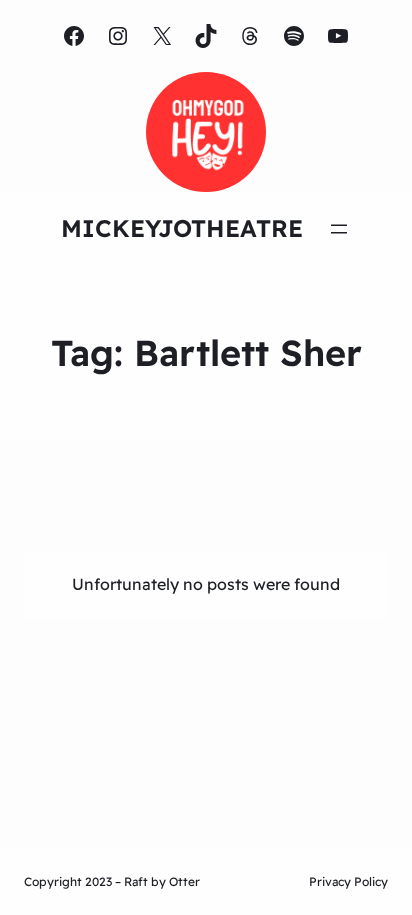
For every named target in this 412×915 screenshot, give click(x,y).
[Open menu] (339, 229)
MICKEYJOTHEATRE (182, 228)
